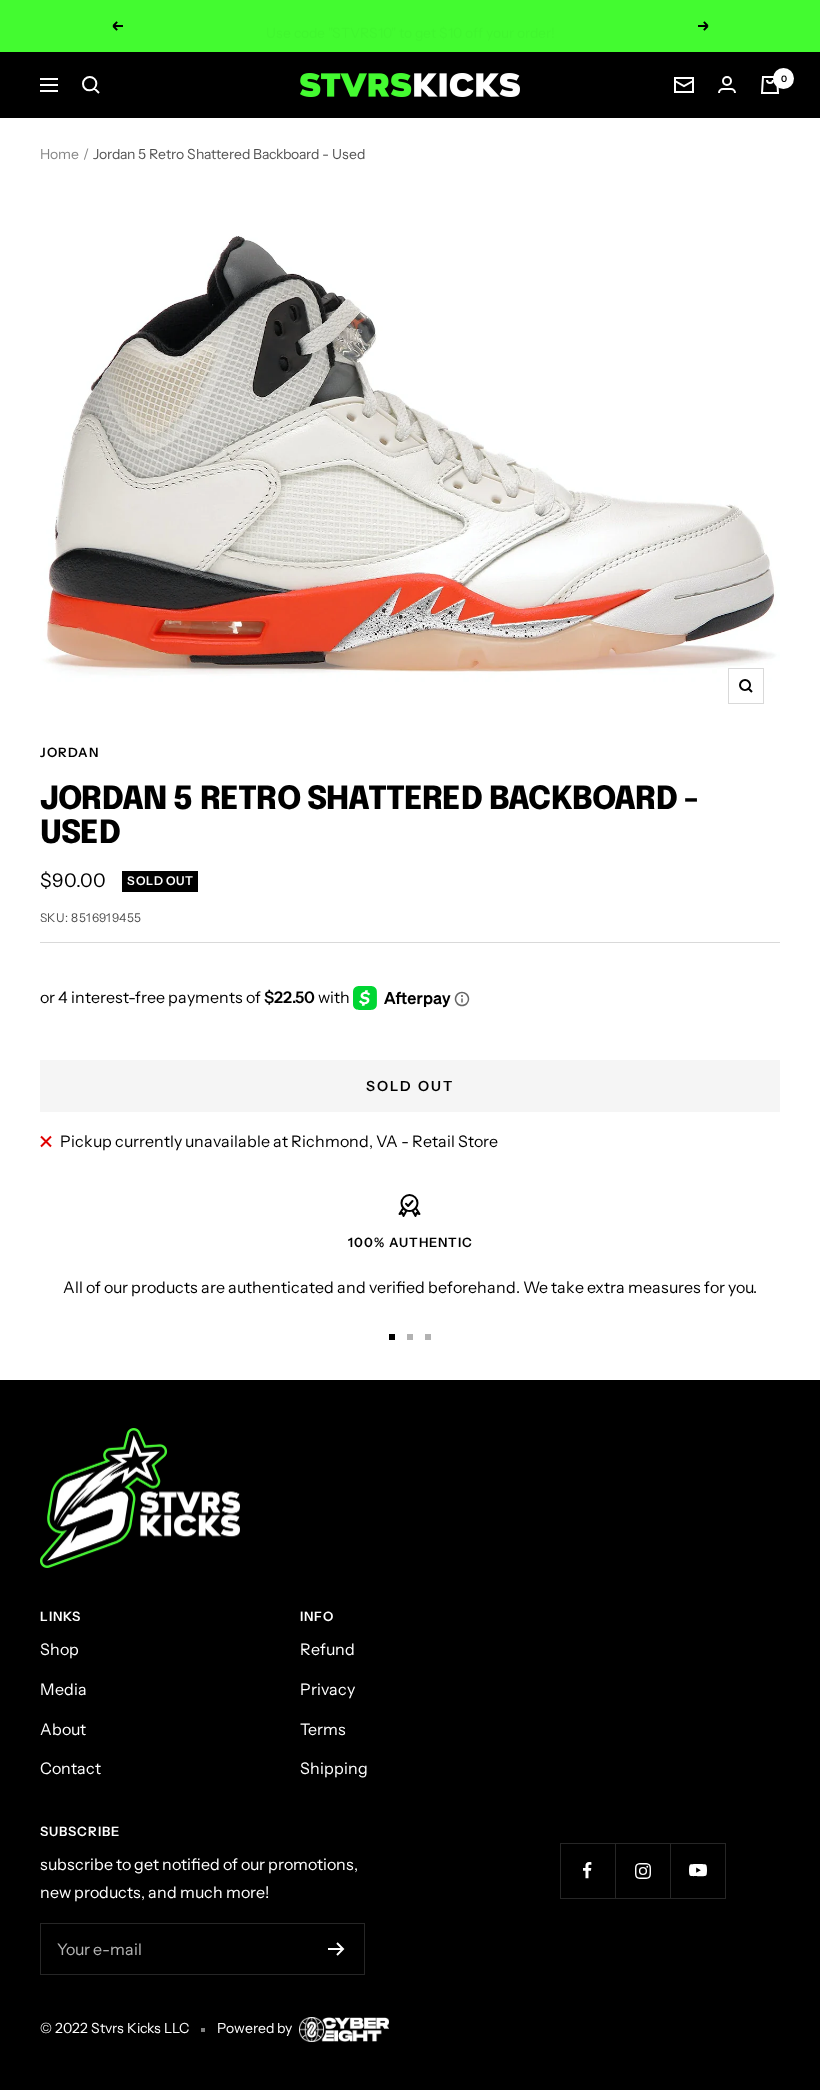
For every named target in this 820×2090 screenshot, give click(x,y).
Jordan (69, 752)
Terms (323, 1729)
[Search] (91, 85)
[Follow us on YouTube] (697, 1870)
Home (59, 154)
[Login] (727, 84)
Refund (327, 1649)
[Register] (336, 1949)
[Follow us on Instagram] (642, 1870)
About (63, 1729)
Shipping (334, 1768)
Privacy (327, 1689)
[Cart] (770, 85)
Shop (59, 1649)
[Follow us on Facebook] (587, 1870)
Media (63, 1689)
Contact (70, 1768)
